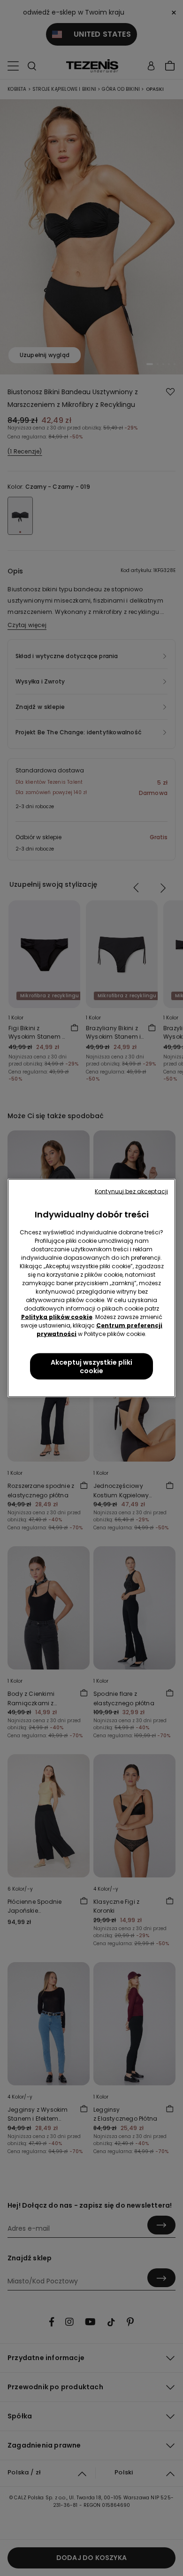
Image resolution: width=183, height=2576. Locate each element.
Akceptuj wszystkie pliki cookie (91, 1367)
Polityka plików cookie (57, 1317)
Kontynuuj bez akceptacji (131, 1191)
